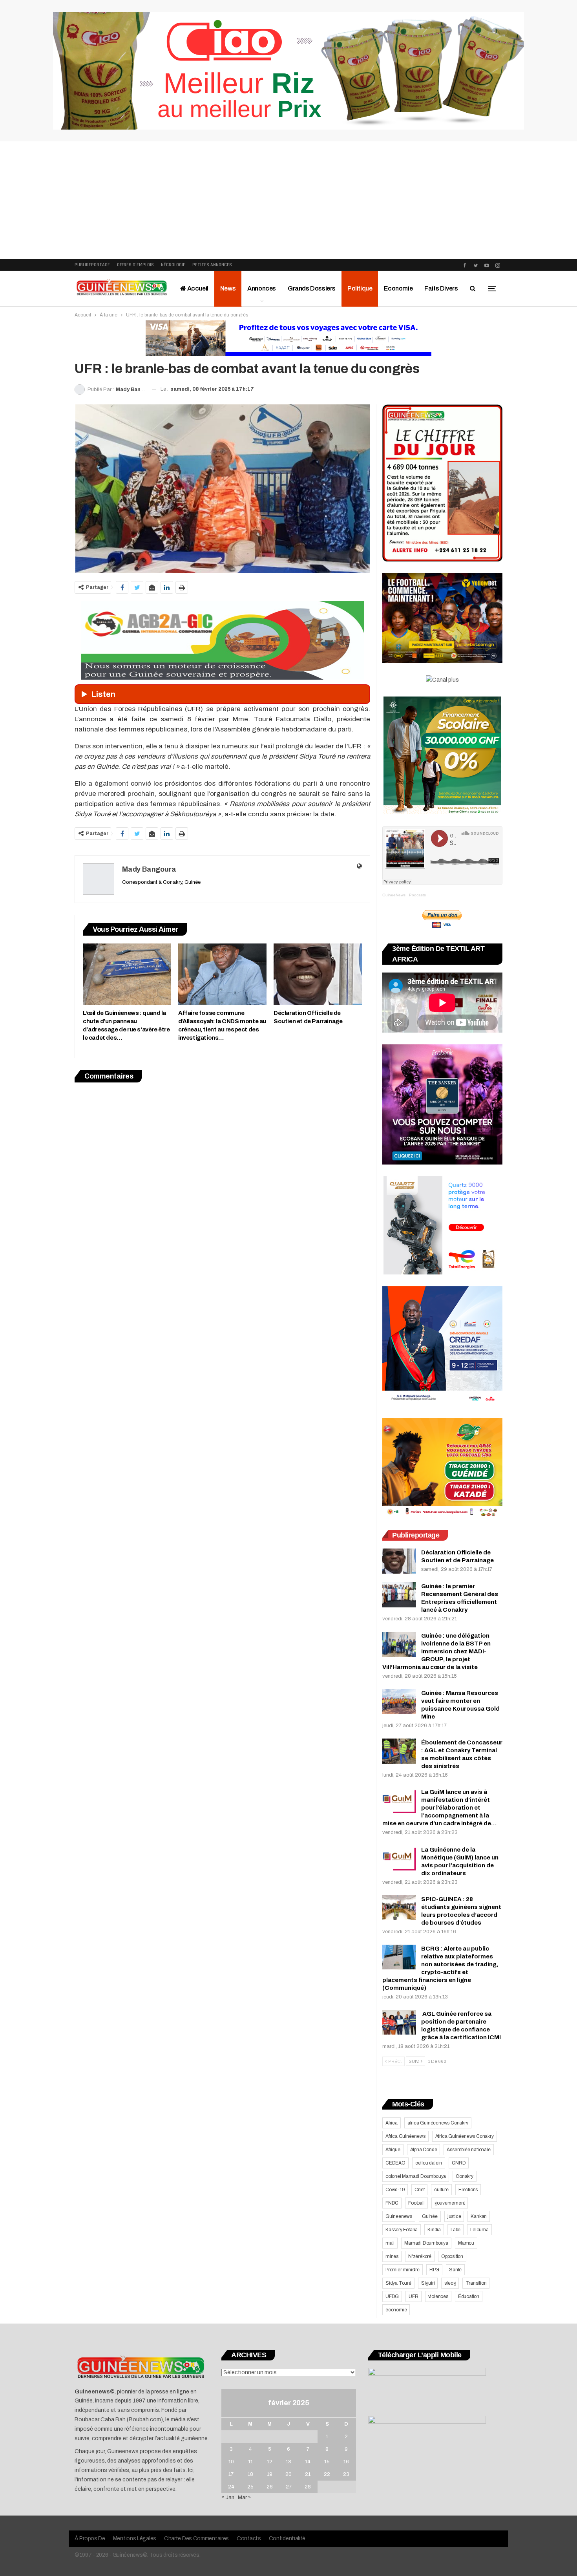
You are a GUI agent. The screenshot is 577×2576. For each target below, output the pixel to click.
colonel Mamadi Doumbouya (416, 2176)
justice (454, 2216)
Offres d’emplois (135, 265)
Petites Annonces (212, 265)
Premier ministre (403, 2270)
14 (308, 2462)
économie (396, 2310)
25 (250, 2487)
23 (346, 2474)
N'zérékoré (420, 2256)
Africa (392, 2123)
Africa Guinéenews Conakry (465, 2136)
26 (270, 2487)
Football (416, 2203)
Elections (468, 2190)
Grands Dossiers (312, 288)
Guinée (430, 2216)
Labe (456, 2230)
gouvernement (450, 2203)
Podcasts (417, 895)
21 (308, 2474)
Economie (398, 288)
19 (270, 2474)
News (228, 288)
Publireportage (92, 265)
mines (392, 2256)
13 (288, 2462)
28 (308, 2487)
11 (250, 2462)
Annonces (262, 288)
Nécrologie (173, 265)
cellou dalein (429, 2163)
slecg (450, 2283)
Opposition (452, 2256)
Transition (476, 2283)
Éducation (469, 2296)
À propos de (90, 2539)
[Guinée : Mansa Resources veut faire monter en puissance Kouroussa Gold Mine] (399, 1702)
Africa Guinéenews (405, 2136)
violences (438, 2296)
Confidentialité (287, 2539)
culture (441, 2190)
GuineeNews (394, 895)
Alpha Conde (424, 2150)
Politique (360, 288)
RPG (434, 2270)
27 (289, 2487)
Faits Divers (441, 288)
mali (390, 2243)
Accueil (197, 288)
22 (327, 2474)
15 (327, 2462)
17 (231, 2474)
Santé (455, 2270)
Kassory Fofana (402, 2230)
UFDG (392, 2296)
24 (231, 2487)
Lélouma (479, 2230)
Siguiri (428, 2283)
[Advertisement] (288, 200)
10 (231, 2462)
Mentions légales (135, 2539)
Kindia (434, 2230)
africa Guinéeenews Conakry (438, 2123)
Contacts (249, 2539)
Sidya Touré (398, 2283)
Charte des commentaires (196, 2539)
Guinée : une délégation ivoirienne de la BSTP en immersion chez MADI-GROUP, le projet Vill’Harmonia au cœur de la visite (436, 1651)
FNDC (392, 2203)
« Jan (228, 2497)
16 (346, 2462)
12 (270, 2462)
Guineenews (399, 2216)
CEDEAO (395, 2163)
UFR (413, 2296)
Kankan (479, 2216)
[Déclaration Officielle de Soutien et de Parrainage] (318, 974)
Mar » (244, 2497)
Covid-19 (395, 2190)
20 (288, 2474)
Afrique (393, 2150)
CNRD (459, 2163)
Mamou (466, 2243)
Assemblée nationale (468, 2150)
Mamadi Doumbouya (426, 2243)
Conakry (465, 2176)
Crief (419, 2190)
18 (250, 2474)
